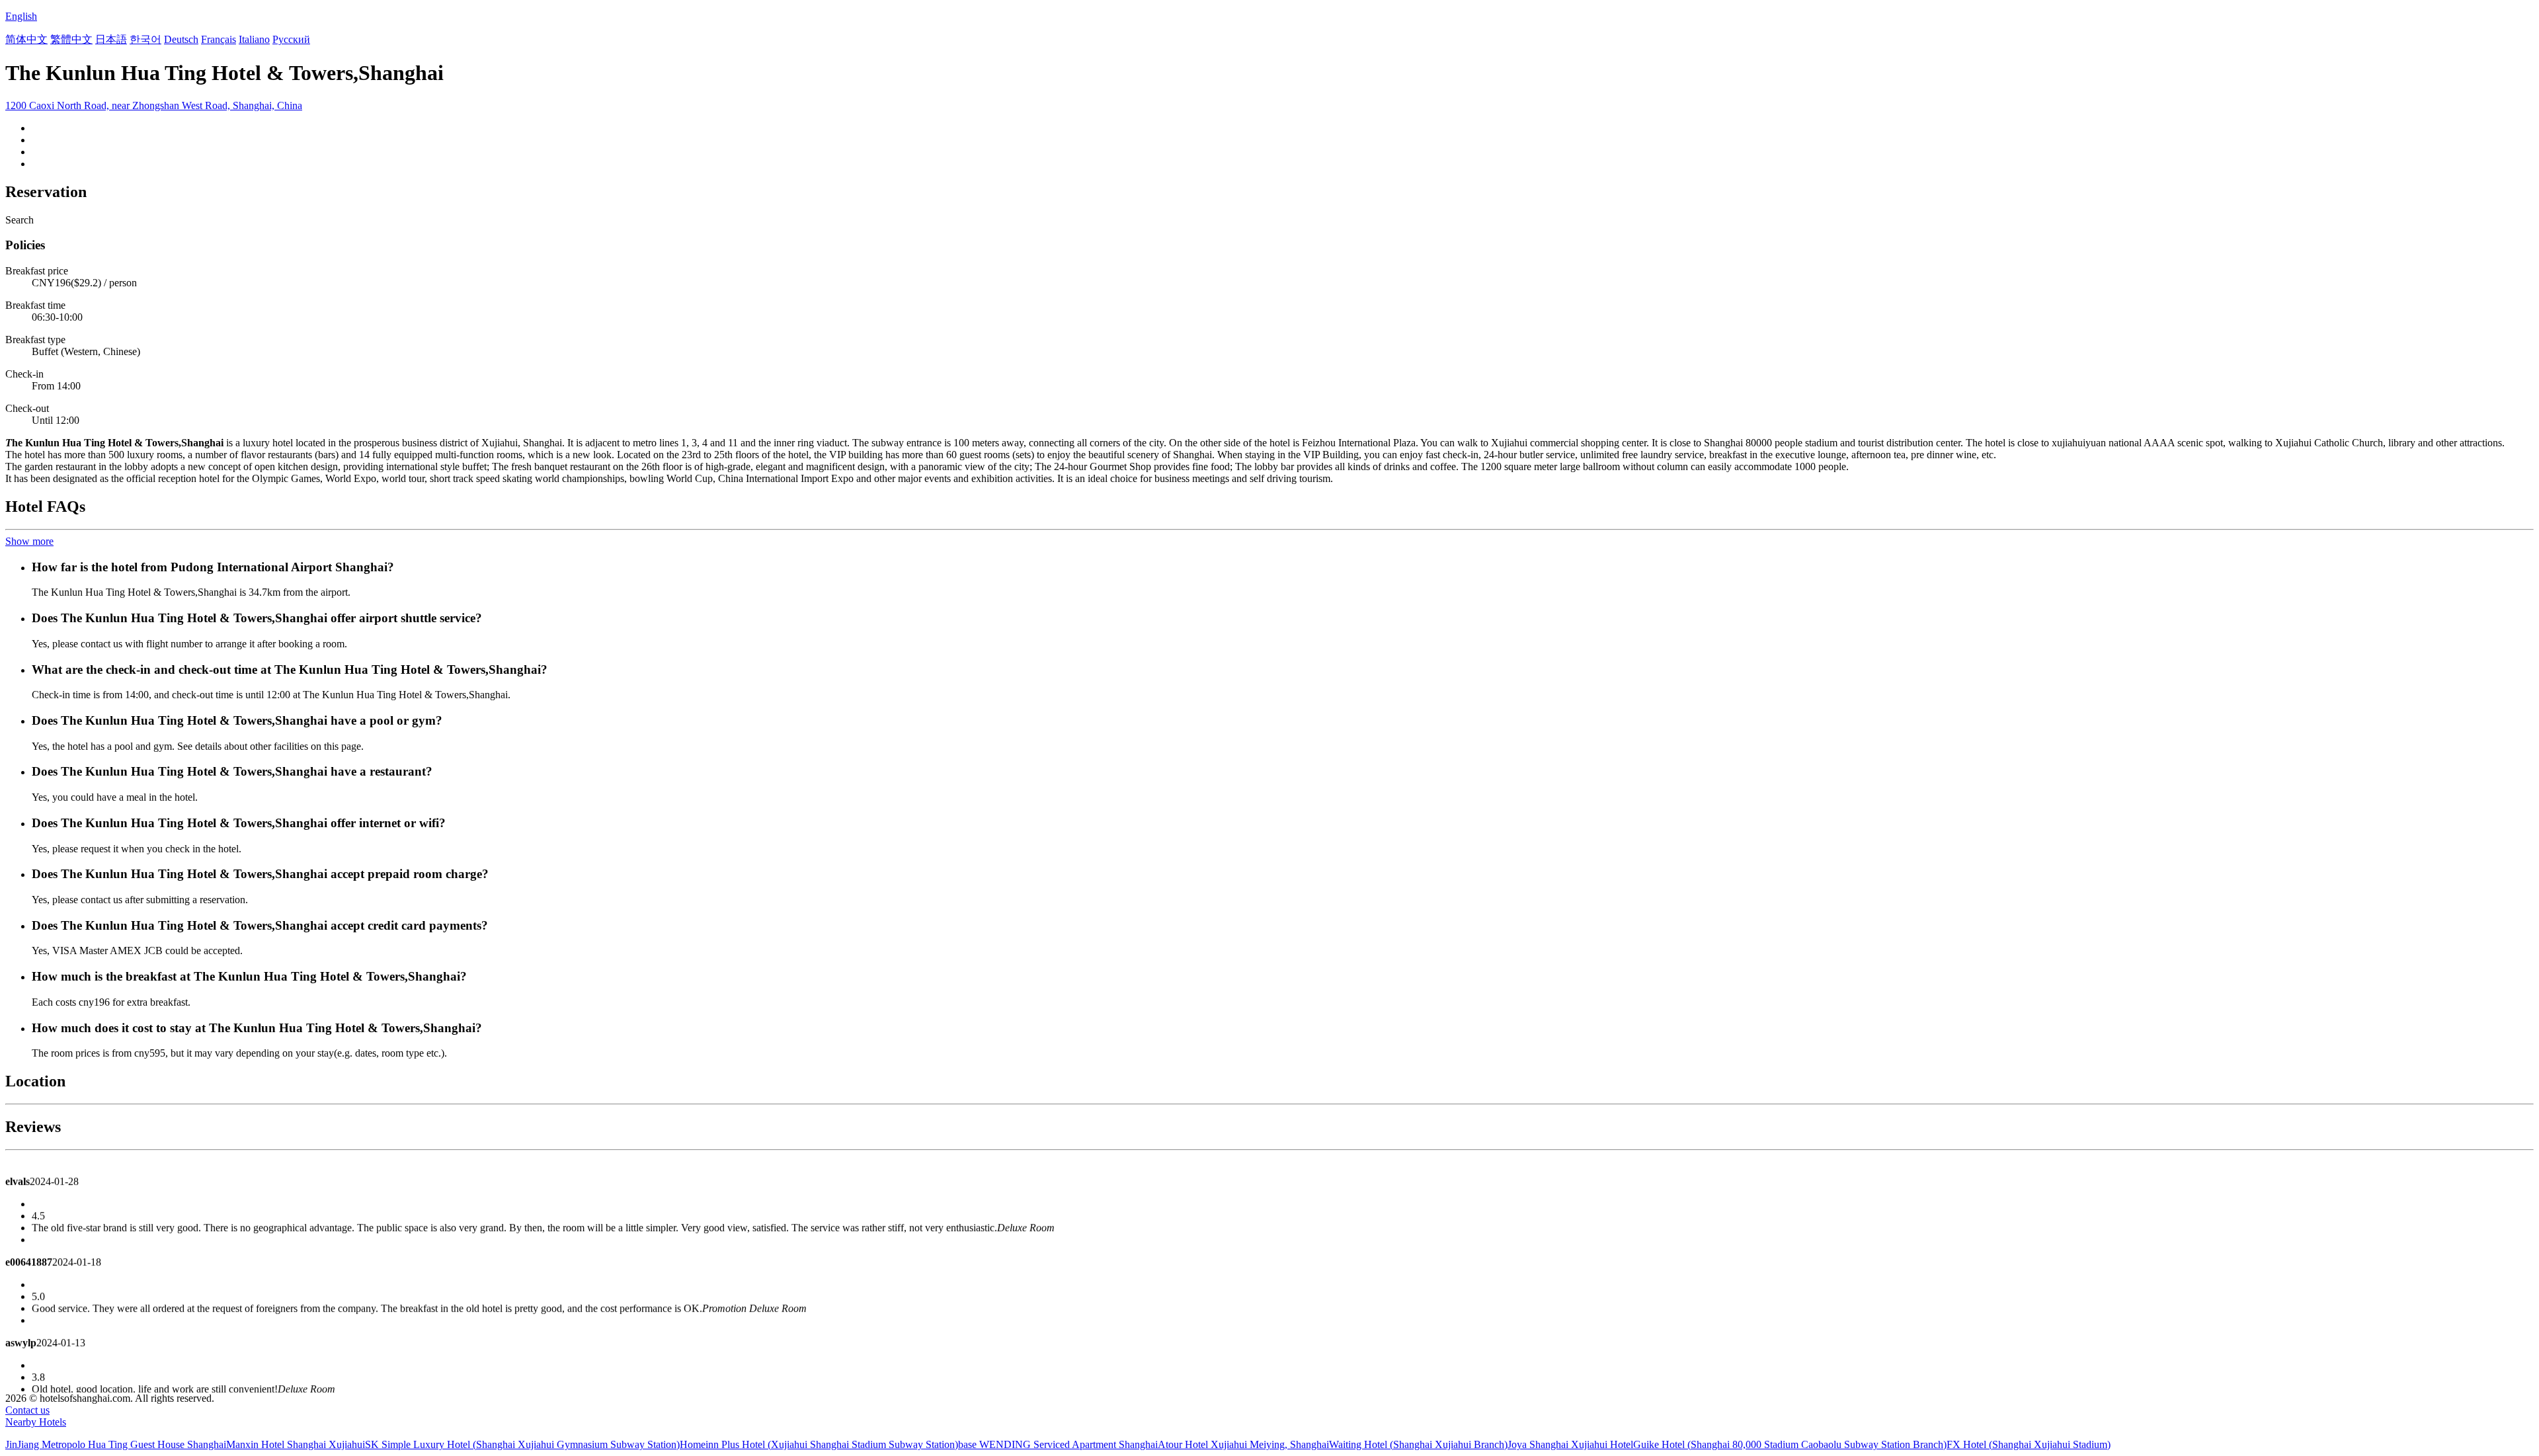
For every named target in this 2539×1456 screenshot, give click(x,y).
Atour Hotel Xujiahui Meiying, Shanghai (1243, 1444)
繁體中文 (71, 39)
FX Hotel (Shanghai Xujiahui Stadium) (2029, 1444)
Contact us (27, 1410)
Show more (29, 541)
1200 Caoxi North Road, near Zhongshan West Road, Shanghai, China (154, 105)
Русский (291, 39)
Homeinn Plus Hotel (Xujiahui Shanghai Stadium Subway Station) (819, 1444)
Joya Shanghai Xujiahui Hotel (1570, 1444)
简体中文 (26, 39)
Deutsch (181, 39)
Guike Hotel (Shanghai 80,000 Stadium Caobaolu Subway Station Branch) (1790, 1444)
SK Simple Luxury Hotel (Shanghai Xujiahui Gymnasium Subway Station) (522, 1444)
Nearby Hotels (36, 1422)
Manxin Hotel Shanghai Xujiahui (296, 1444)
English (21, 16)
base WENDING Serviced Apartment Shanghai (1058, 1444)
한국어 (145, 39)
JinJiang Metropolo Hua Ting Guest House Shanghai (116, 1444)
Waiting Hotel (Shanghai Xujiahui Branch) (1418, 1444)
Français (219, 39)
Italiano (254, 39)
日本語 (111, 39)
